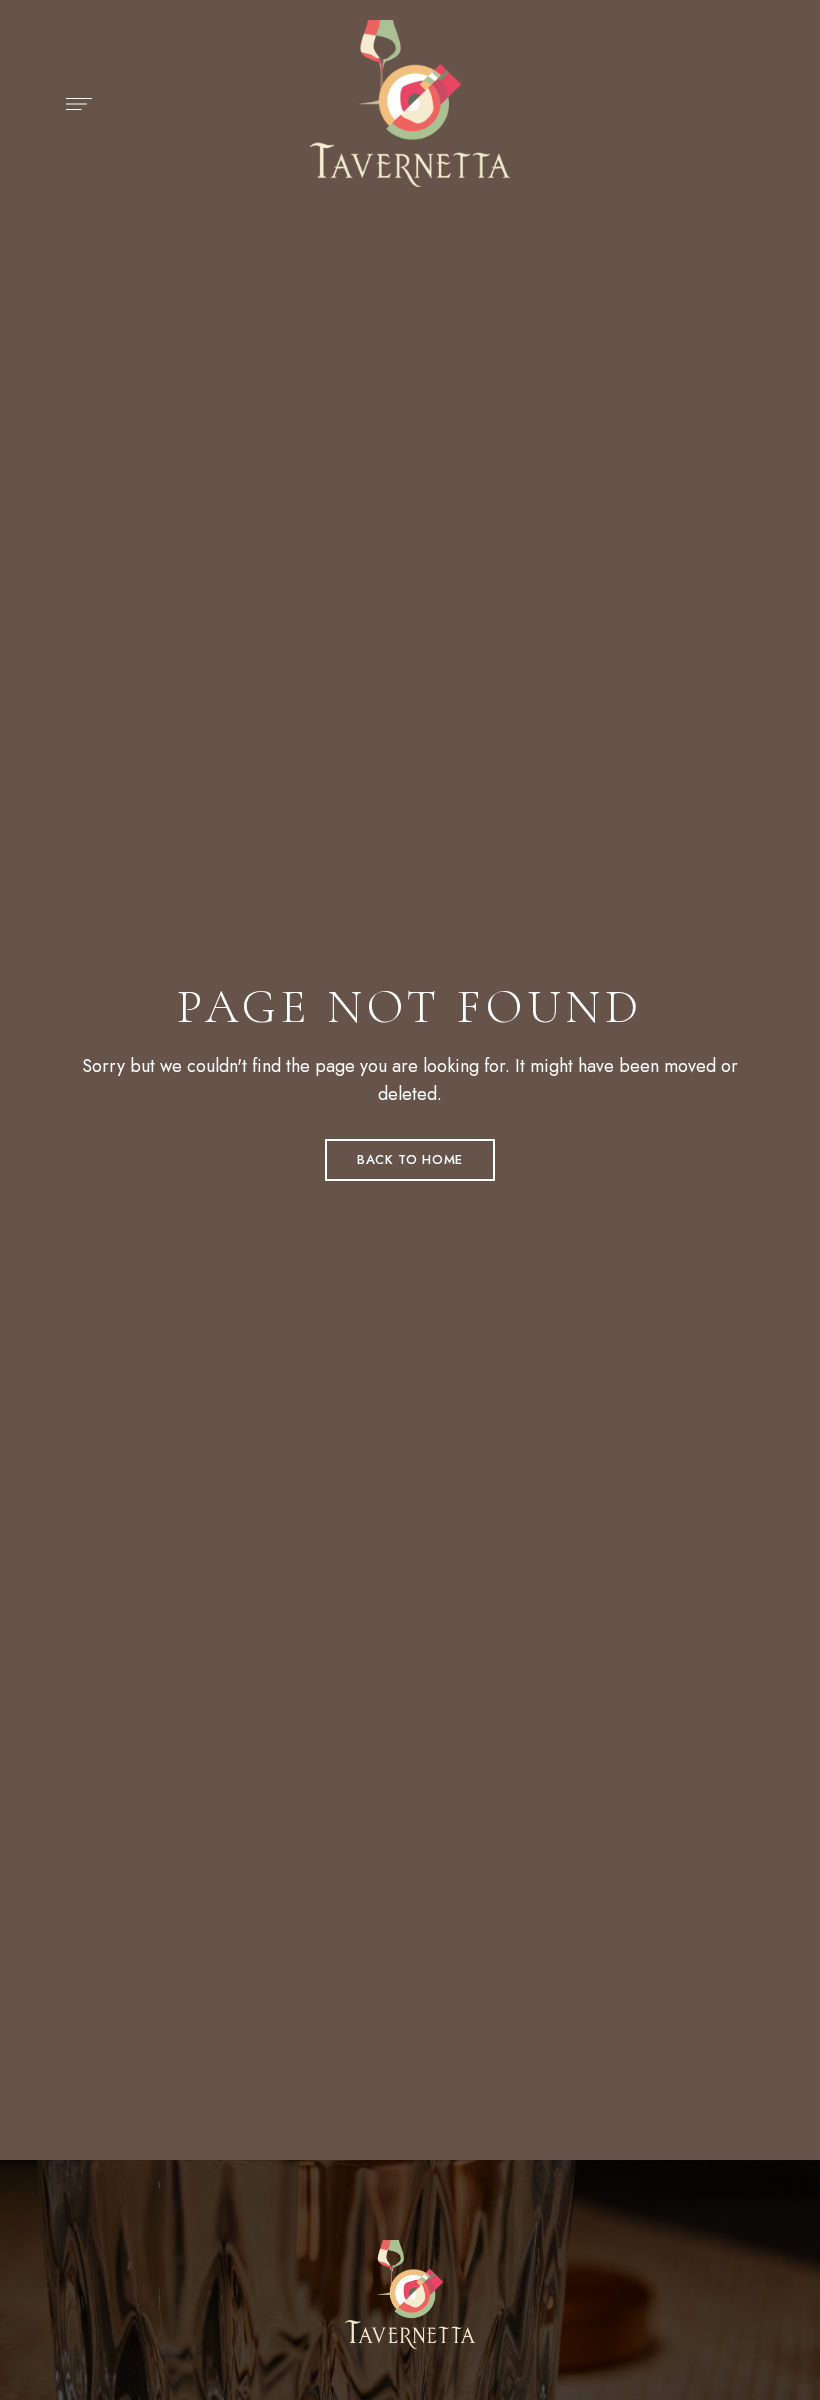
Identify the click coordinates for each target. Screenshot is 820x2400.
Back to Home (410, 1159)
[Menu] (74, 104)
